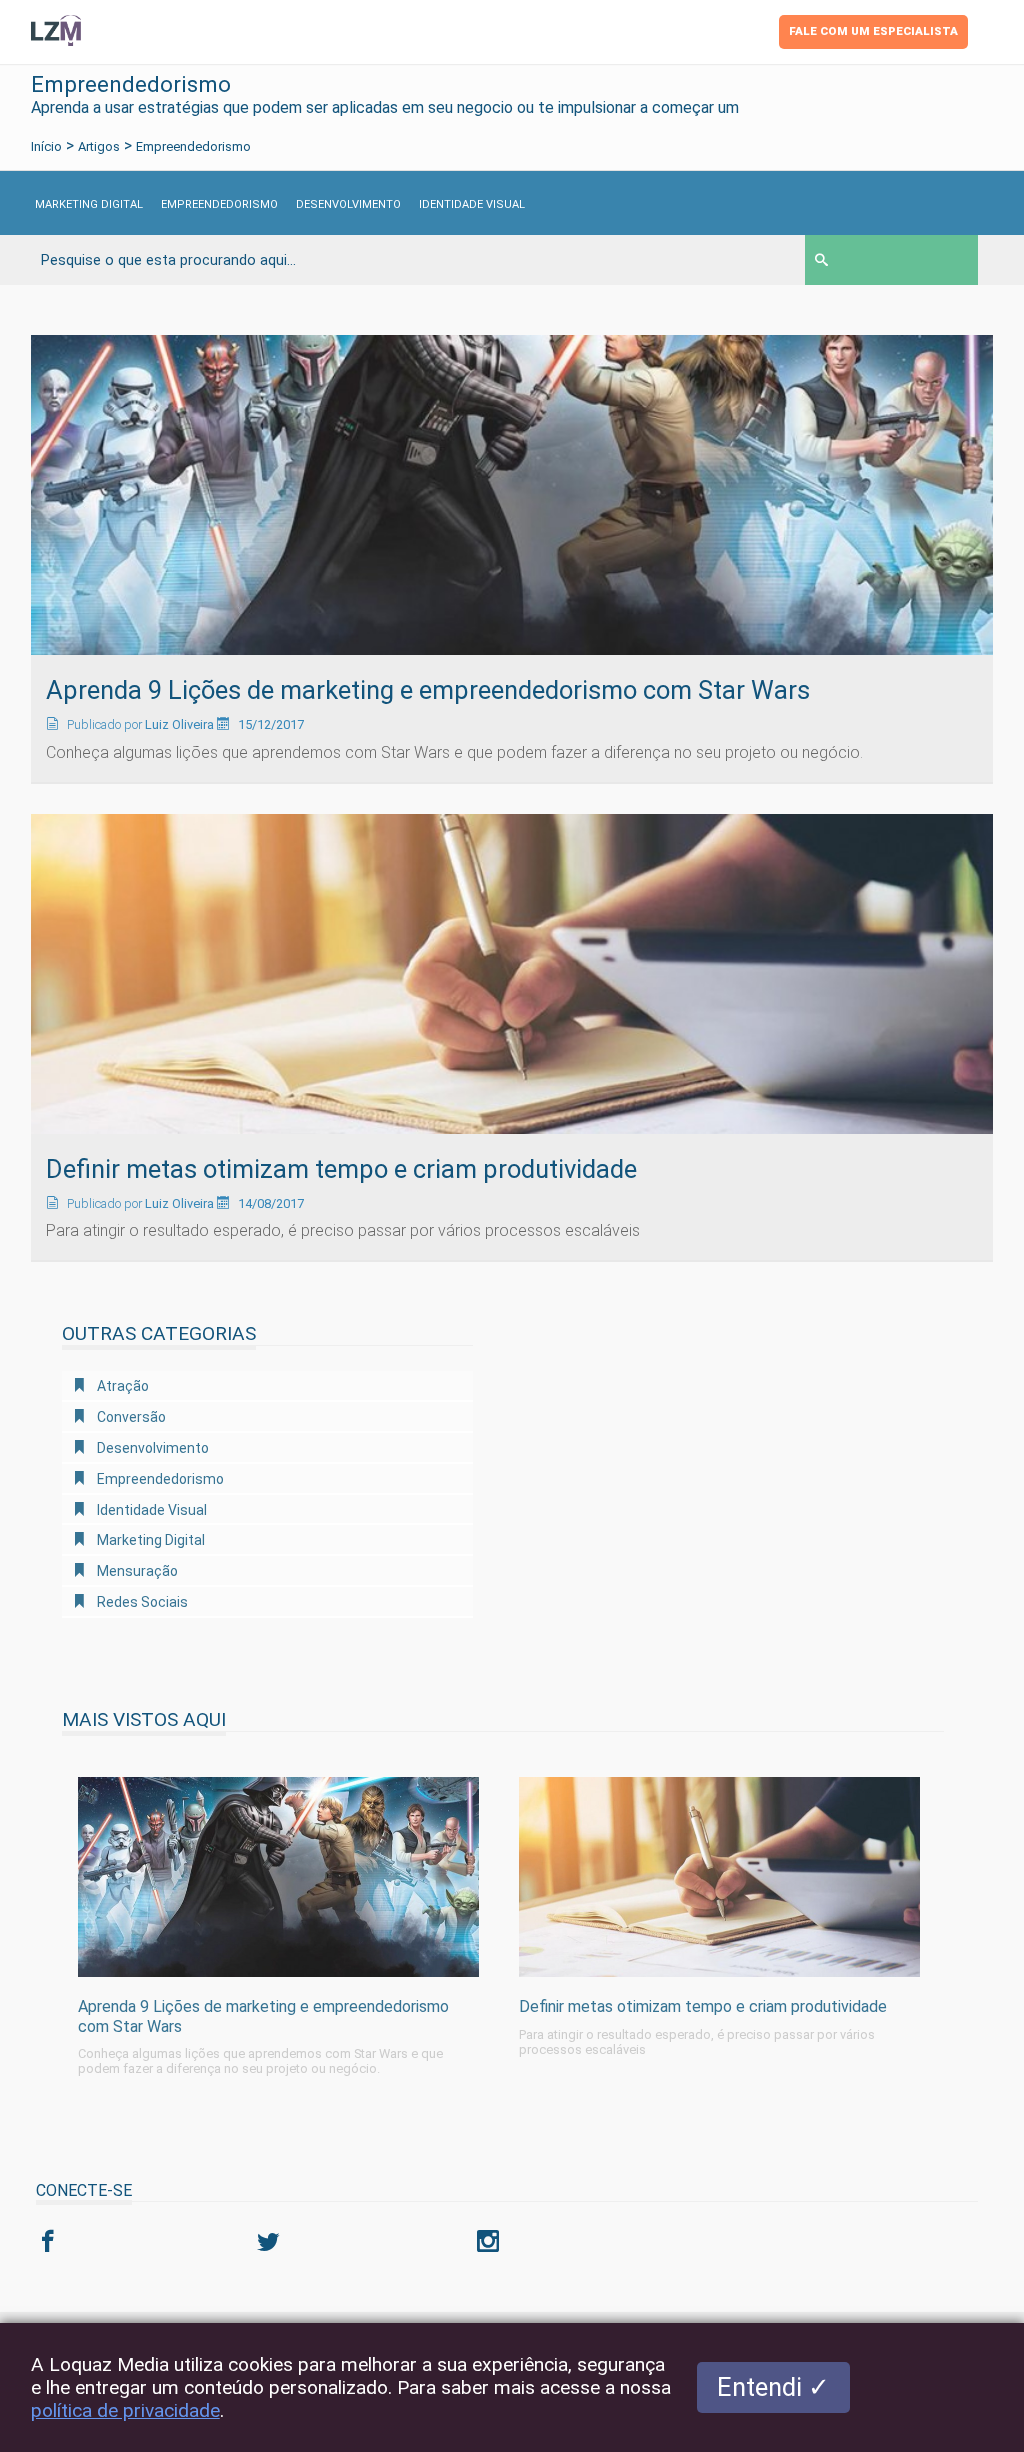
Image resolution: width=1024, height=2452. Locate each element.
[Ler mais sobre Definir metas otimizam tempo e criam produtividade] (512, 972)
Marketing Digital (89, 204)
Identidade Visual (472, 204)
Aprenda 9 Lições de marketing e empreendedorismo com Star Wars (428, 690)
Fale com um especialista (873, 31)
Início (46, 146)
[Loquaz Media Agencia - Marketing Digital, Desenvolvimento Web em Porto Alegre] (56, 29)
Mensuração (136, 1571)
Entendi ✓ (773, 2387)
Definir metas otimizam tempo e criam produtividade (341, 1169)
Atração (121, 1386)
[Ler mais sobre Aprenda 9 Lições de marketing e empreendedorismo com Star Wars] (512, 494)
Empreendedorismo (219, 204)
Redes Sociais (141, 1602)
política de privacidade (125, 2410)
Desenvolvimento (348, 204)
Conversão (130, 1417)
